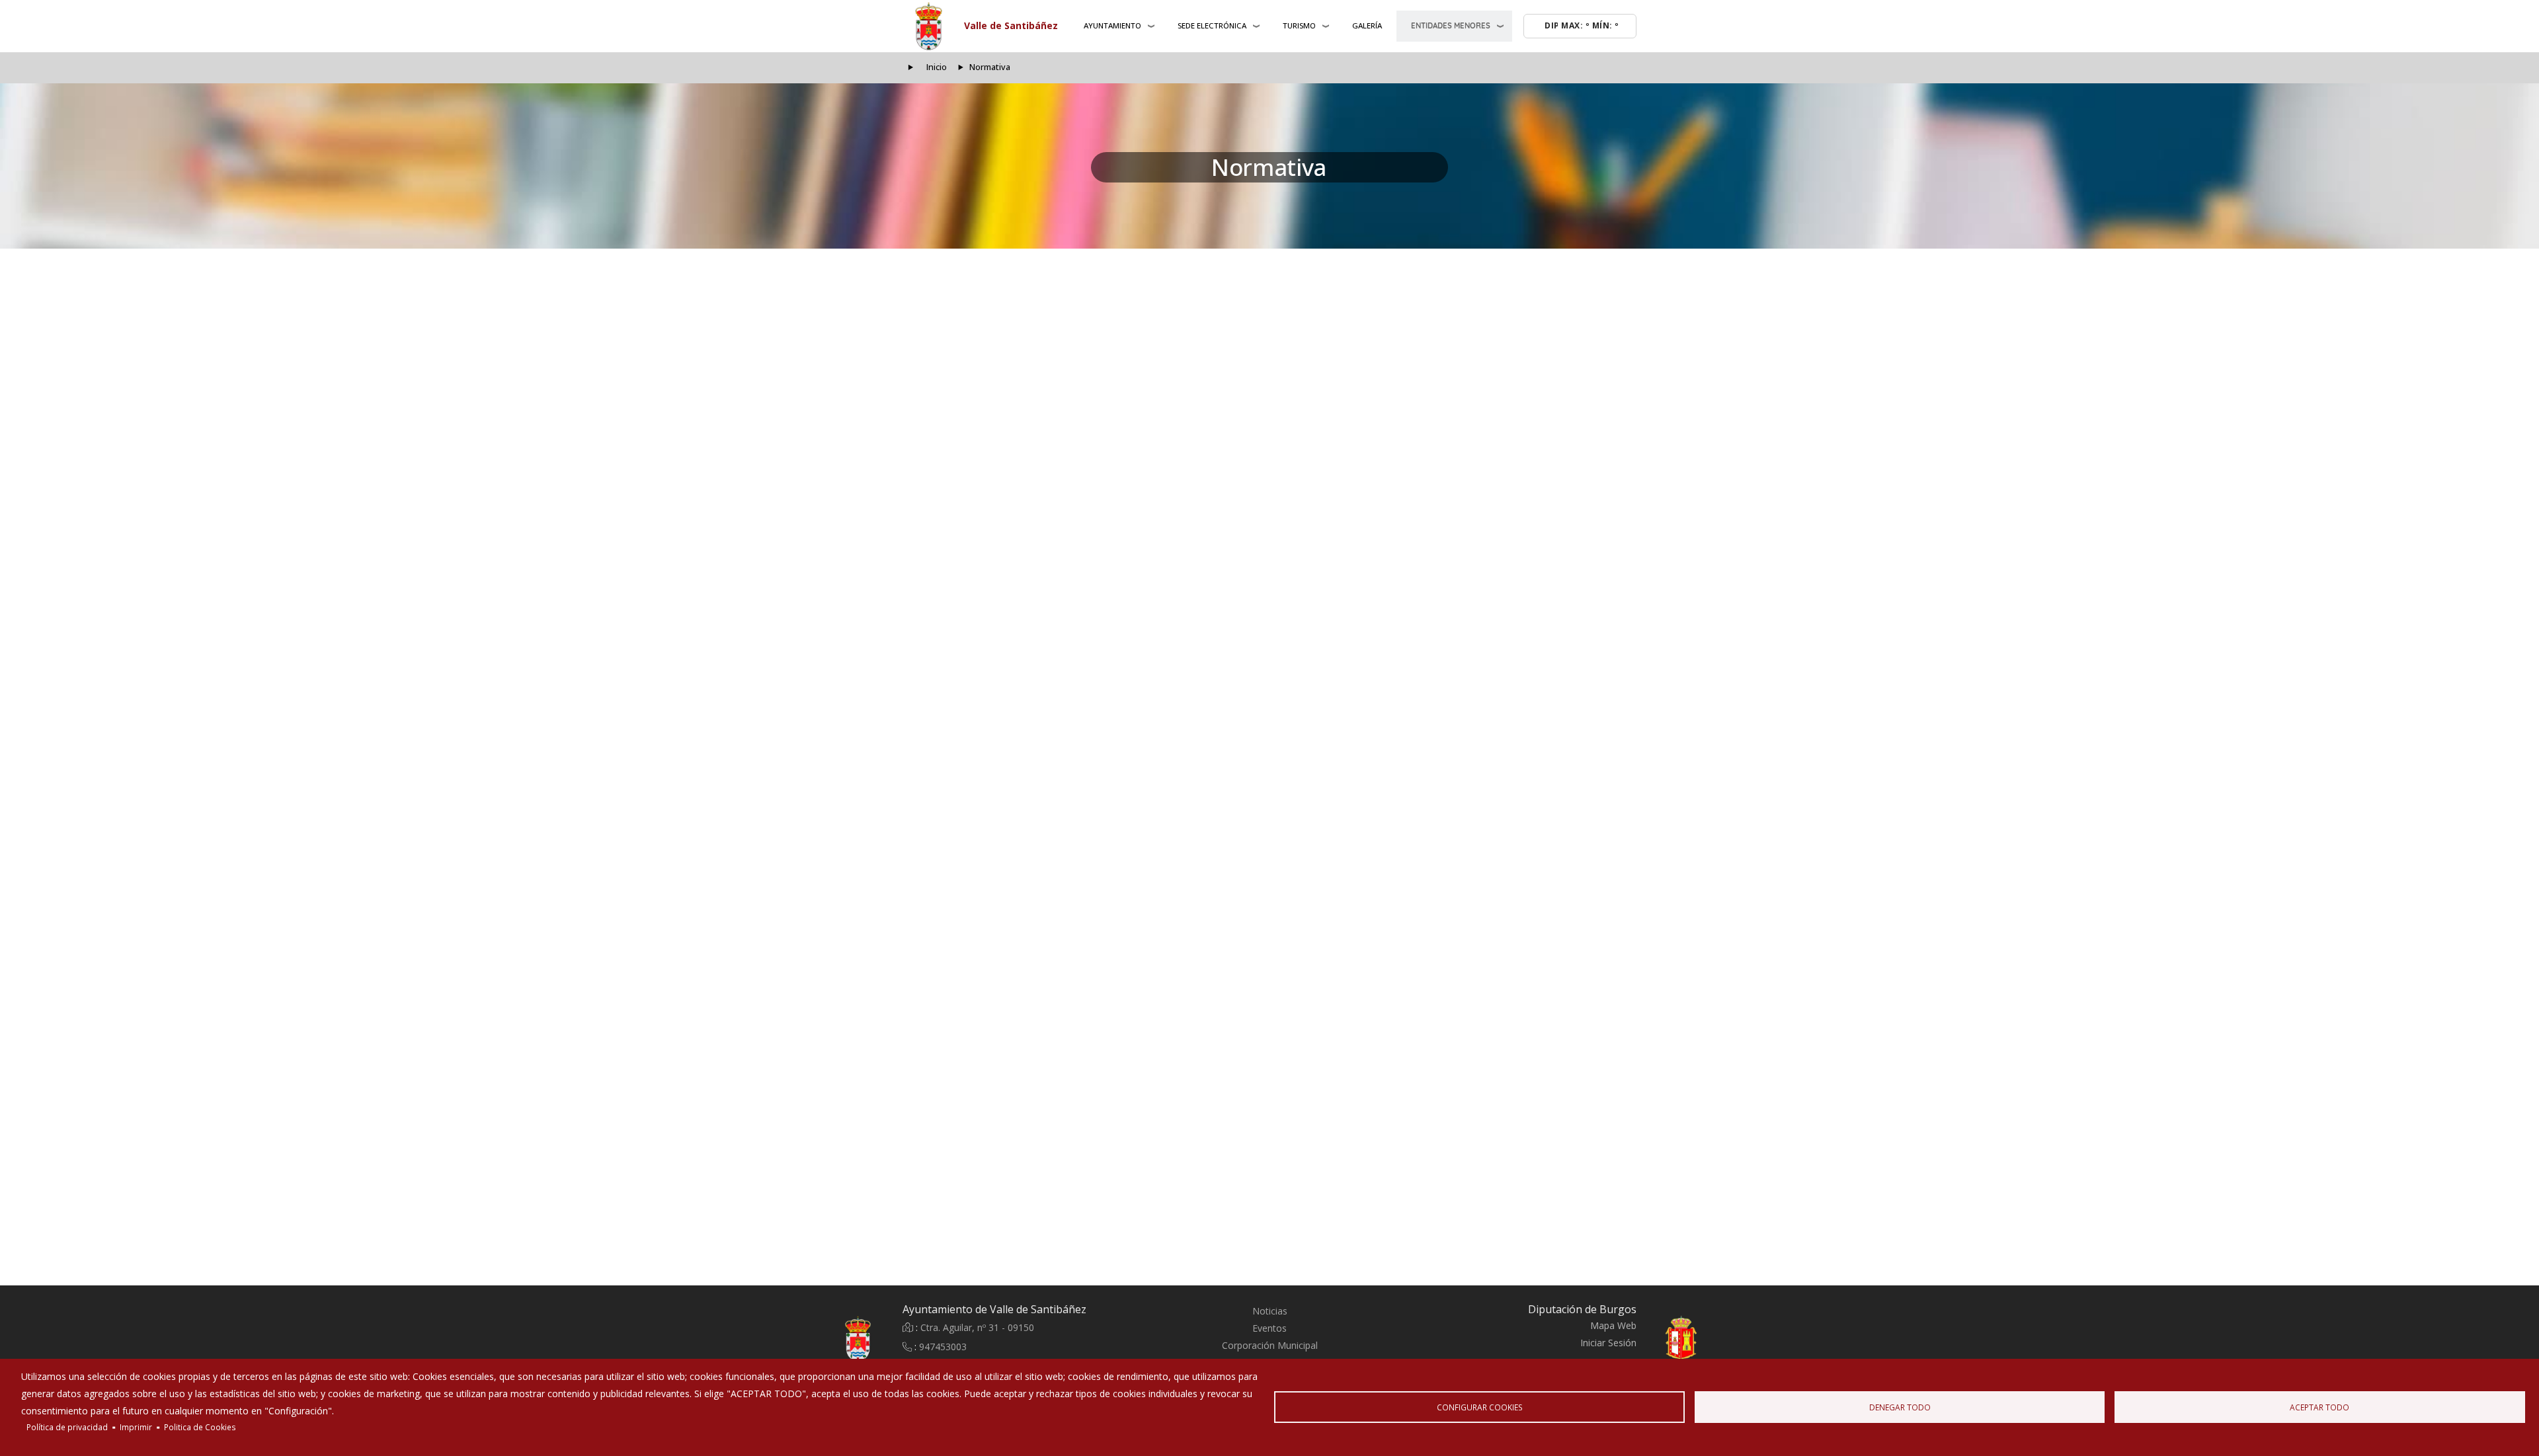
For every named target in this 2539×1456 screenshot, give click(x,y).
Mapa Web (1613, 1325)
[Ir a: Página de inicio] (826, 1339)
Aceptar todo (2319, 1407)
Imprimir (136, 1427)
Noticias (1270, 1311)
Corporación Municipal (1270, 1345)
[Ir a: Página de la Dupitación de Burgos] (1713, 1339)
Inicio (937, 67)
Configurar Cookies (1480, 1407)
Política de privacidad (67, 1427)
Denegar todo (1900, 1407)
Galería (1367, 25)
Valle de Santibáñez (1011, 25)
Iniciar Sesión (1608, 1343)
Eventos (1269, 1328)
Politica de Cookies (200, 1427)
